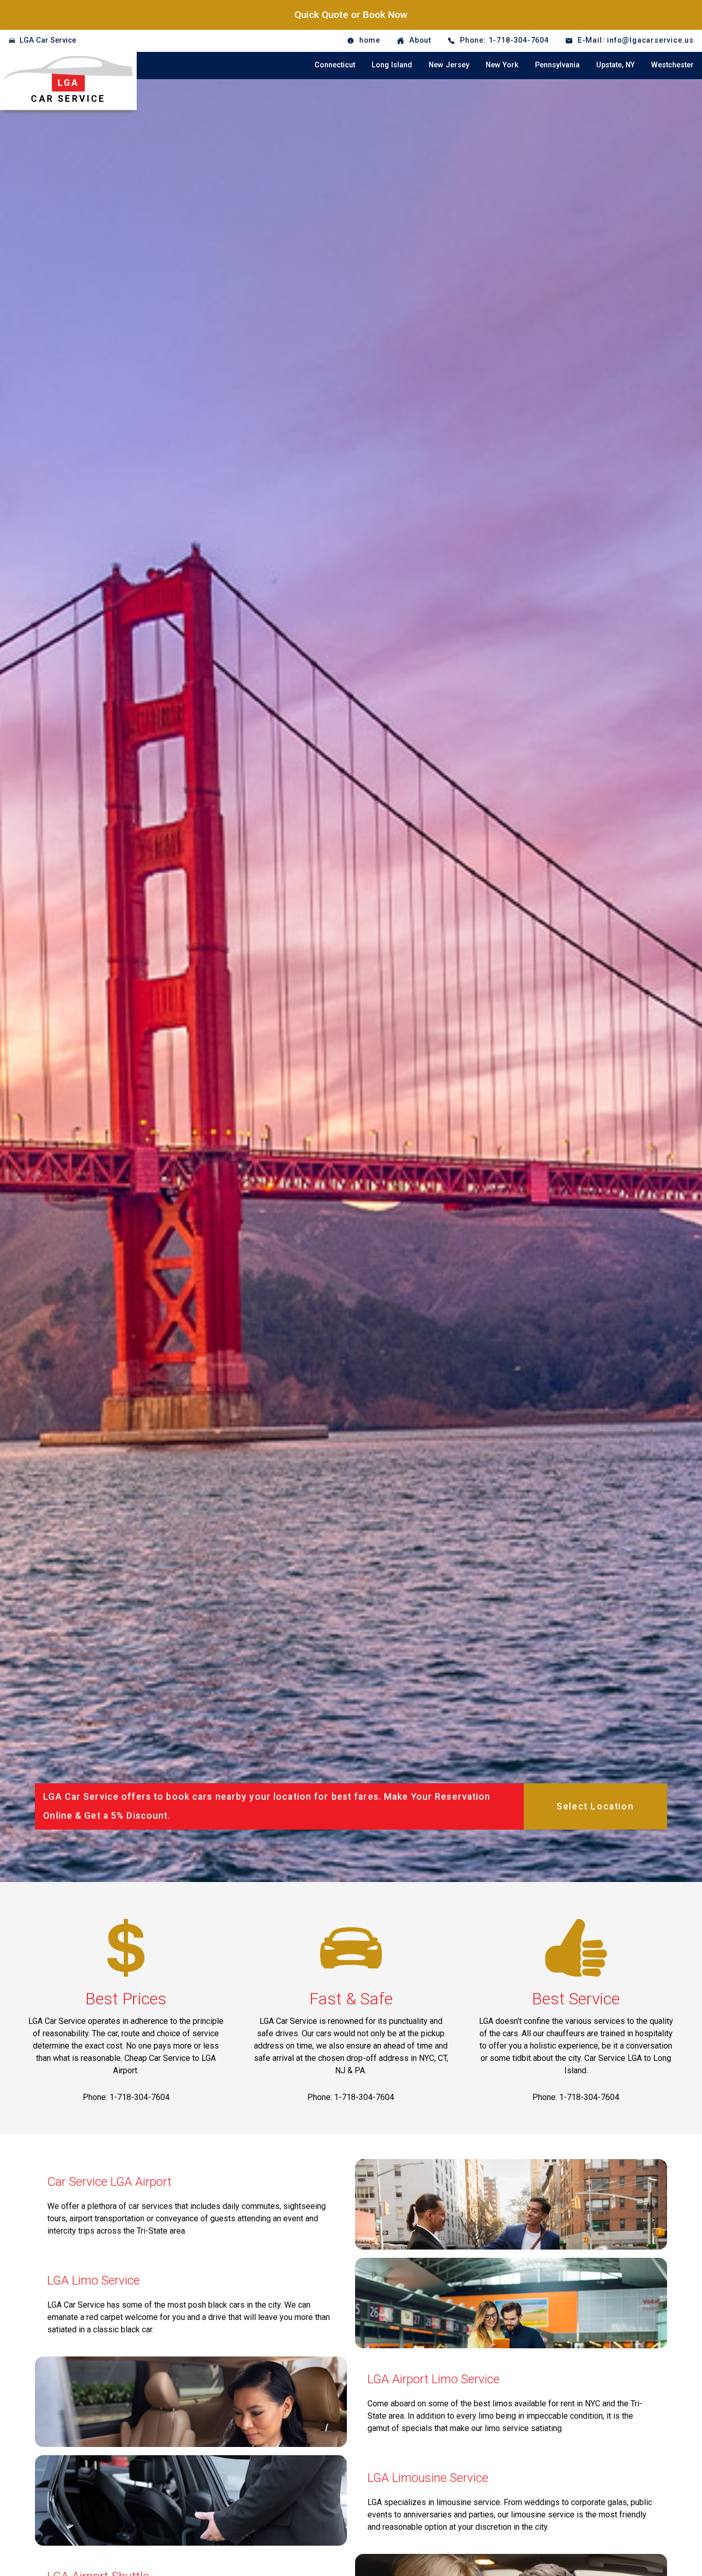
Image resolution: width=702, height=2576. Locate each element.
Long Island (392, 65)
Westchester (672, 65)
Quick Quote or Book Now (351, 15)
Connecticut (335, 65)
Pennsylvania (557, 65)
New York (502, 65)
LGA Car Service (48, 40)
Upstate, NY (615, 65)
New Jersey (449, 65)
